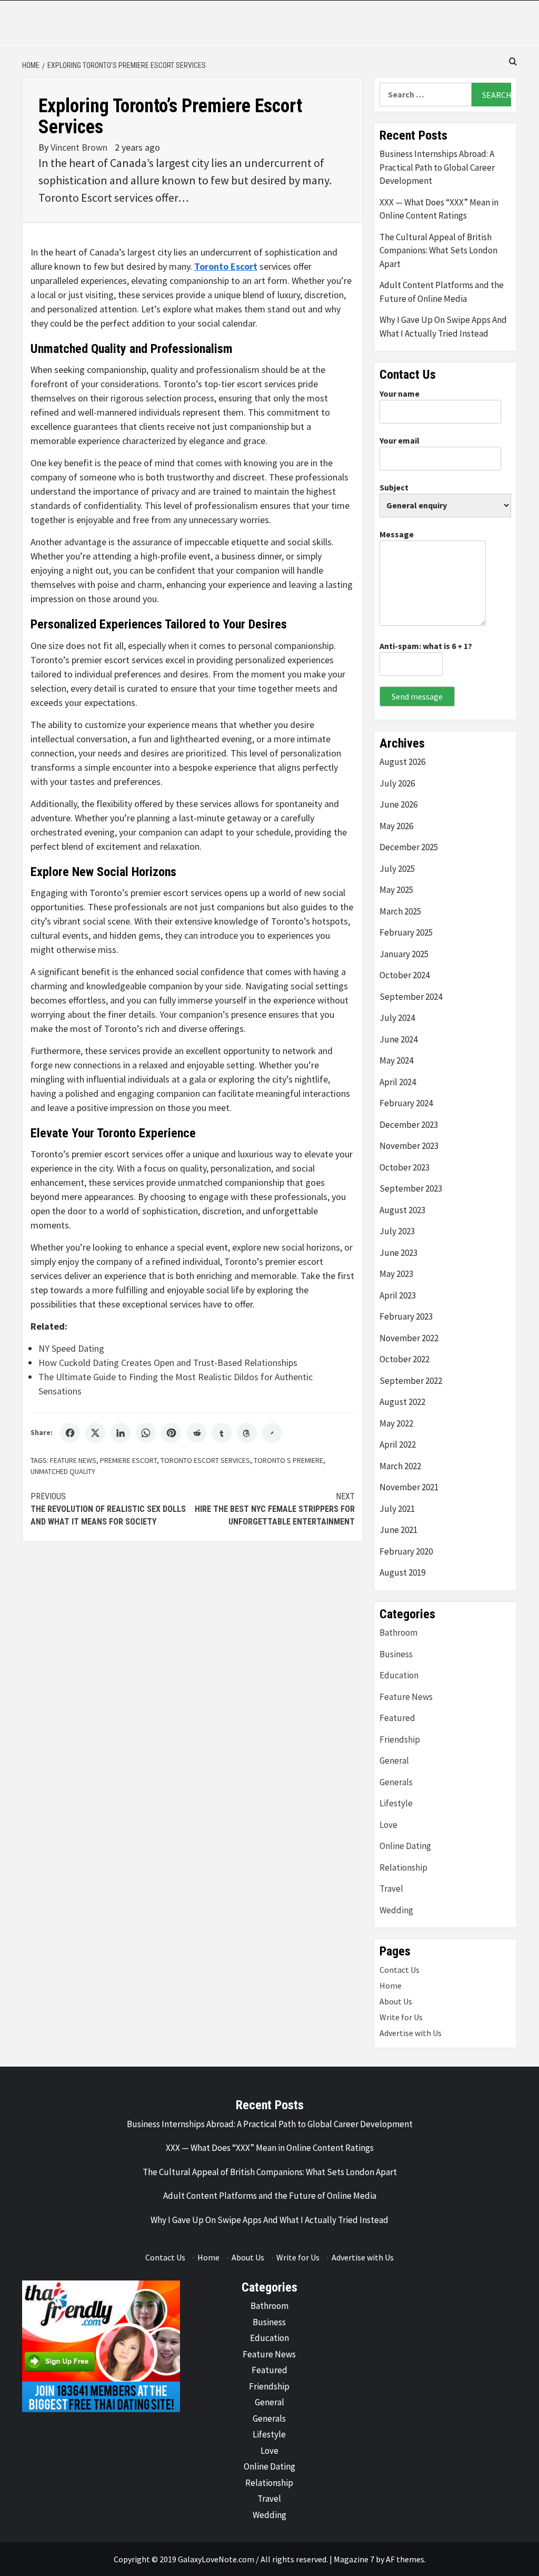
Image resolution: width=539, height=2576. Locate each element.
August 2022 (402, 1402)
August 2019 (402, 1572)
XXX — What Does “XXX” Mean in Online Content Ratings (439, 209)
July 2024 (397, 1018)
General (394, 1761)
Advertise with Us (411, 2033)
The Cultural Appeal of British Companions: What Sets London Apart (438, 250)
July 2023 (397, 1231)
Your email (400, 440)
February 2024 (406, 1103)
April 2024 (398, 1082)
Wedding (396, 1910)
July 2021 (397, 1509)
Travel (391, 1889)
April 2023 (398, 1295)
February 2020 (406, 1551)
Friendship (400, 1739)
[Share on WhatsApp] (146, 1433)
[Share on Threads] (247, 1433)
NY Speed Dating (71, 1348)
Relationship (403, 1867)
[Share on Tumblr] (222, 1433)
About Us (396, 2001)
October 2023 (405, 1167)
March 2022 (400, 1466)
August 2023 (402, 1210)
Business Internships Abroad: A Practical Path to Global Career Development (437, 167)
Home (391, 1985)
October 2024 (405, 975)
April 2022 (398, 1444)
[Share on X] (95, 1433)
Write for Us (401, 2017)
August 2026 (402, 762)
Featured (397, 1718)
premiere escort (128, 1460)
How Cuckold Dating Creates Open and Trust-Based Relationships (168, 1363)
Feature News (73, 1460)
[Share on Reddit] (196, 1433)
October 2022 (405, 1359)
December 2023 (409, 1125)
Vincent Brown (80, 147)
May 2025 (396, 890)
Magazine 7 (354, 2559)
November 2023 (409, 1146)
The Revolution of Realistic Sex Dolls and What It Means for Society (108, 1509)
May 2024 (396, 1060)
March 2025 (400, 911)
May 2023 (396, 1274)
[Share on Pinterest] (171, 1433)
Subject (394, 487)
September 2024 (411, 997)
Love (388, 1825)
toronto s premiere (288, 1460)
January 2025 (404, 954)
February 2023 (406, 1316)
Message (397, 534)
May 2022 (396, 1423)
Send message (417, 696)
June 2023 (398, 1253)
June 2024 (398, 1039)
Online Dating (405, 1846)
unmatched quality (63, 1471)
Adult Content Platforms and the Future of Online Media (442, 292)
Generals (396, 1782)
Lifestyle (396, 1803)
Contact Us (400, 1970)
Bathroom (398, 1633)
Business (396, 1654)
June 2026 (398, 804)
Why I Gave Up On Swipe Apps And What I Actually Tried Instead (443, 327)
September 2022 (411, 1381)
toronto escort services (205, 1460)
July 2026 (397, 783)
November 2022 (409, 1338)
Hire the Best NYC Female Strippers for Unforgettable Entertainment (275, 1509)
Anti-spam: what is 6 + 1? (426, 646)
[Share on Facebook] (70, 1433)
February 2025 (406, 932)
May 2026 (396, 826)
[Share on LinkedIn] (121, 1433)
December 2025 (409, 847)
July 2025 (397, 869)
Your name (400, 394)
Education (399, 1675)
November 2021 (409, 1487)
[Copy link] (272, 1433)
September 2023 (411, 1188)
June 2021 (398, 1530)
